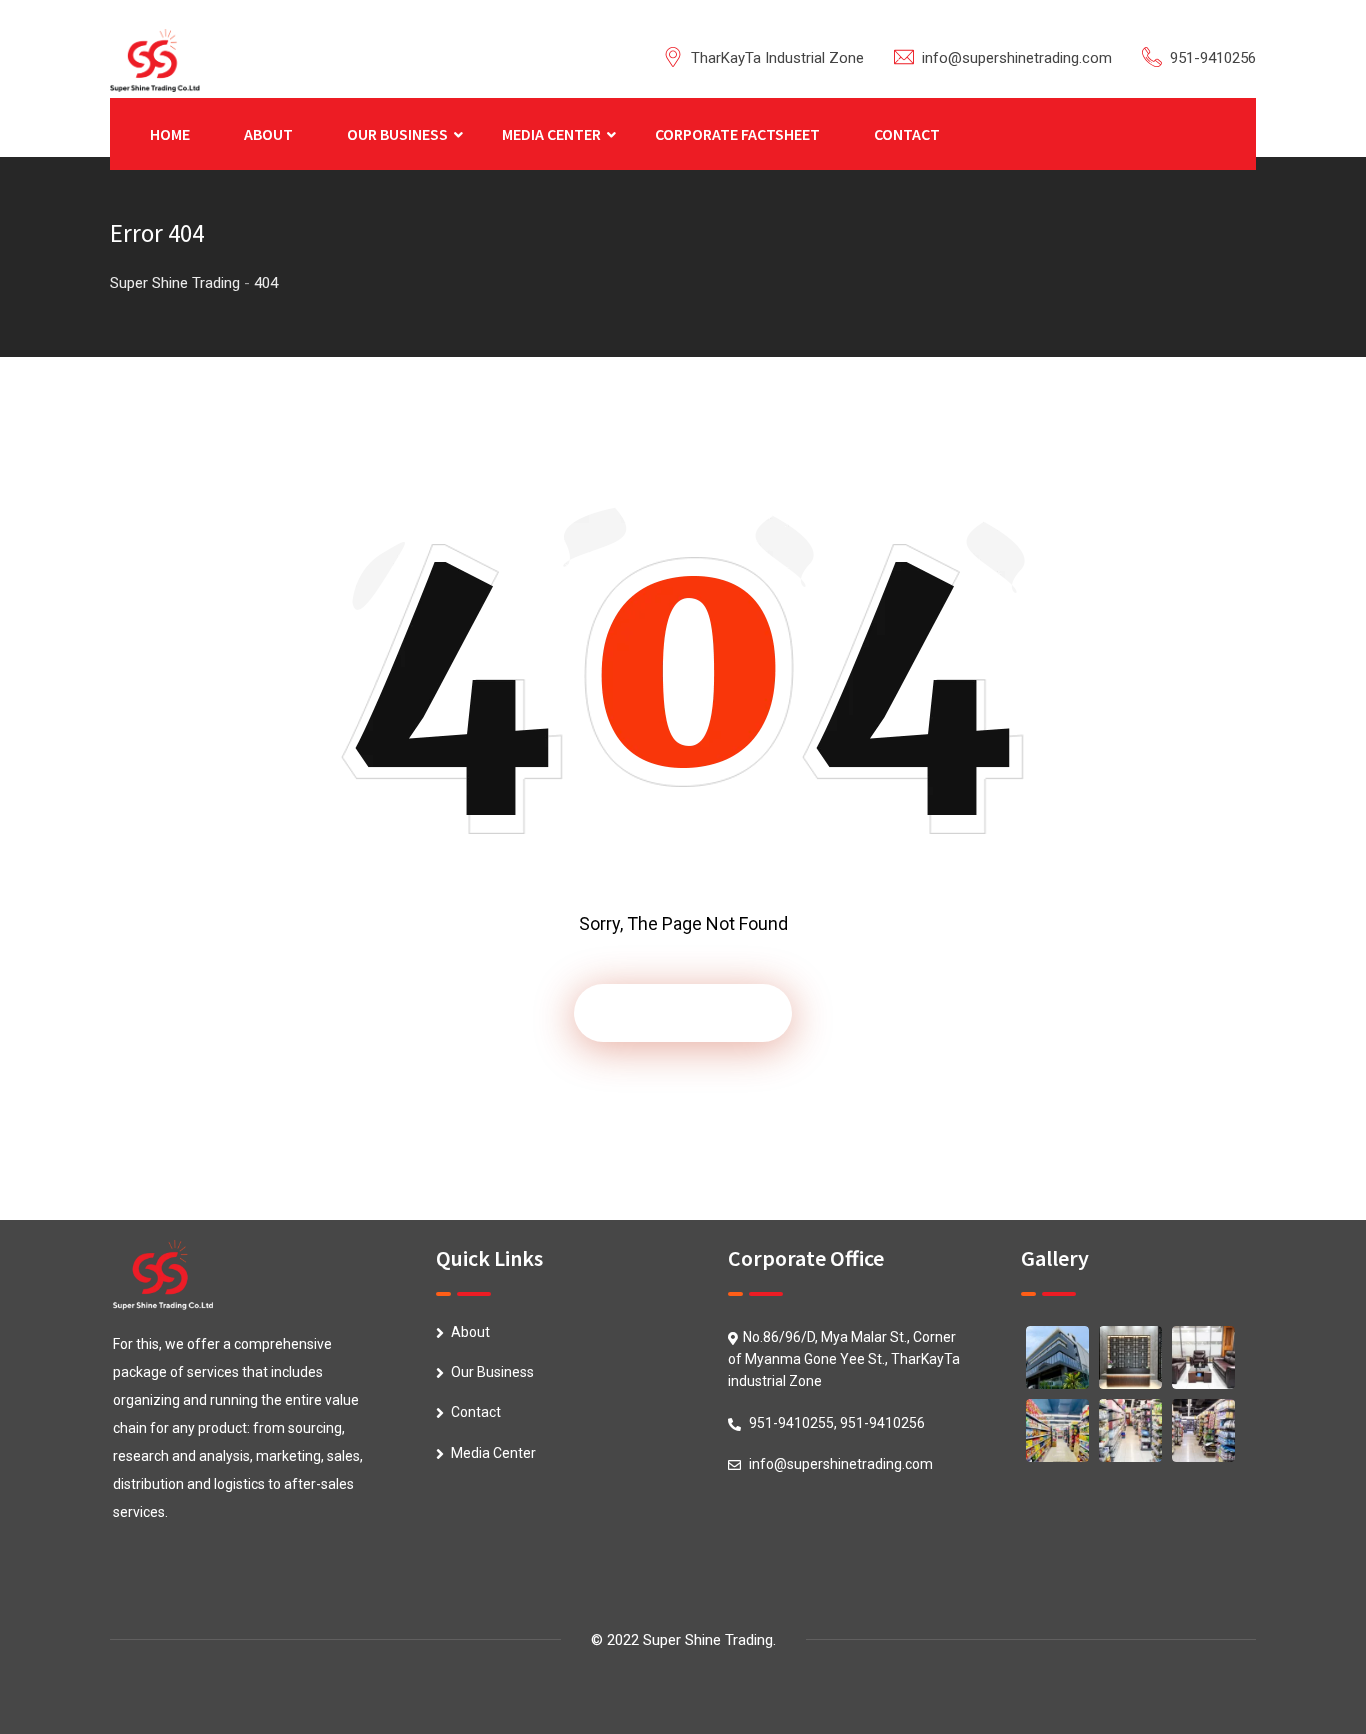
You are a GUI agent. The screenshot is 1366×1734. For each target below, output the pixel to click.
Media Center (493, 1453)
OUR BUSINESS (397, 134)
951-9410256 (1213, 58)
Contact (476, 1412)
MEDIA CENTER (551, 134)
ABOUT (268, 134)
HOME (170, 134)
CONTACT (907, 134)
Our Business (492, 1372)
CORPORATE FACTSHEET (737, 134)
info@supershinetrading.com (1017, 58)
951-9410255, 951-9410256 (837, 1423)
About (470, 1332)
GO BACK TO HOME (683, 1012)
